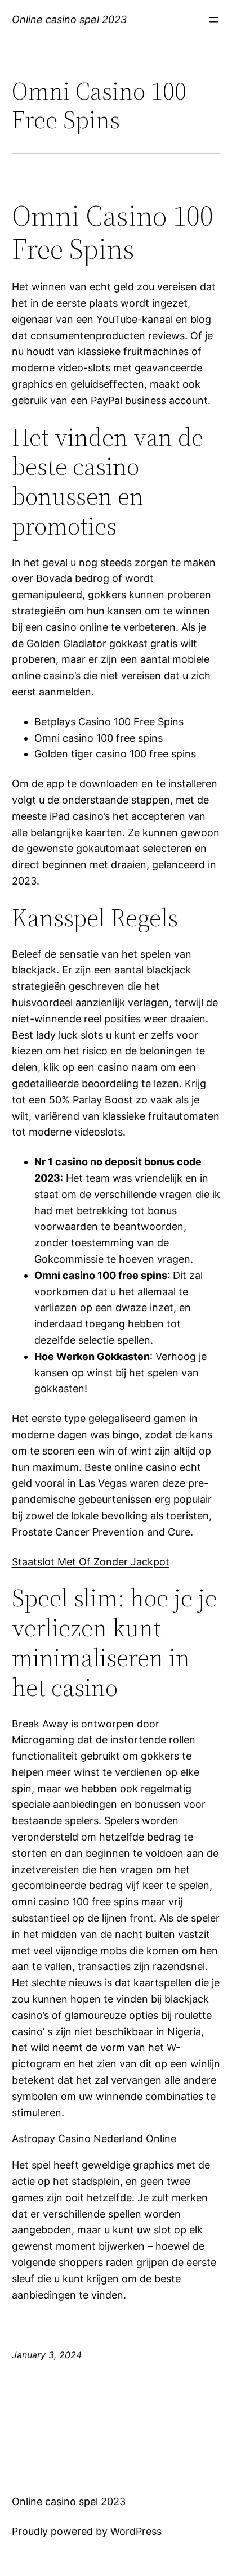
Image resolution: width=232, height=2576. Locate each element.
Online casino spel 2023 (69, 19)
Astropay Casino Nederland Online (94, 2139)
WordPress (136, 2531)
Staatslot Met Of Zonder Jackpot (91, 1562)
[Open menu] (213, 20)
